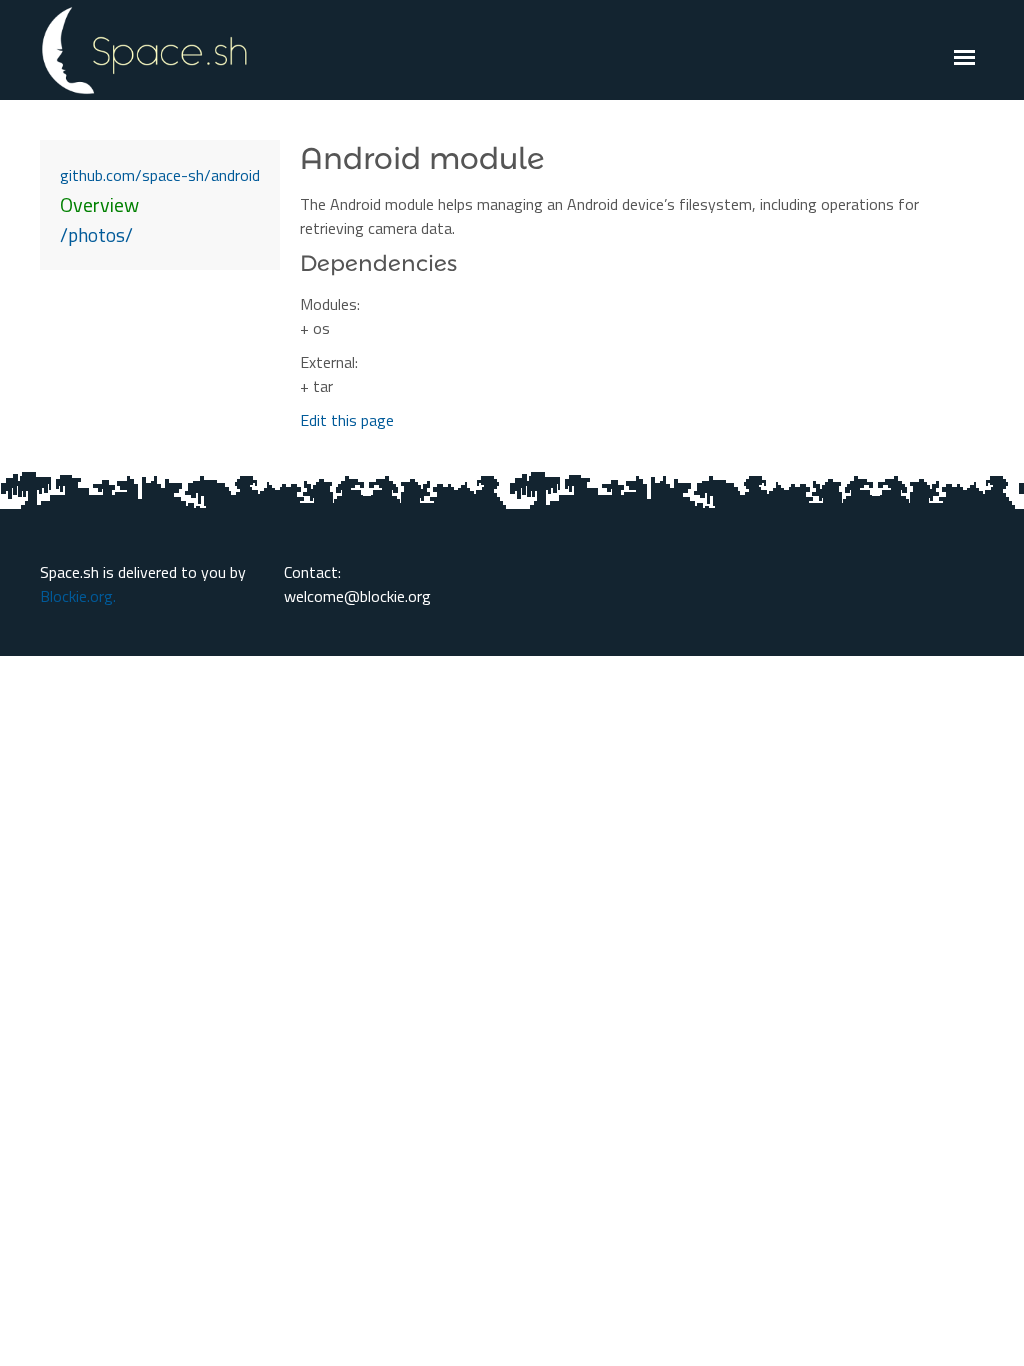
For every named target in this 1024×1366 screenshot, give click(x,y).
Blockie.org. (78, 596)
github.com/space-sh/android (160, 175)
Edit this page (347, 420)
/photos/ (96, 234)
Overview (99, 204)
